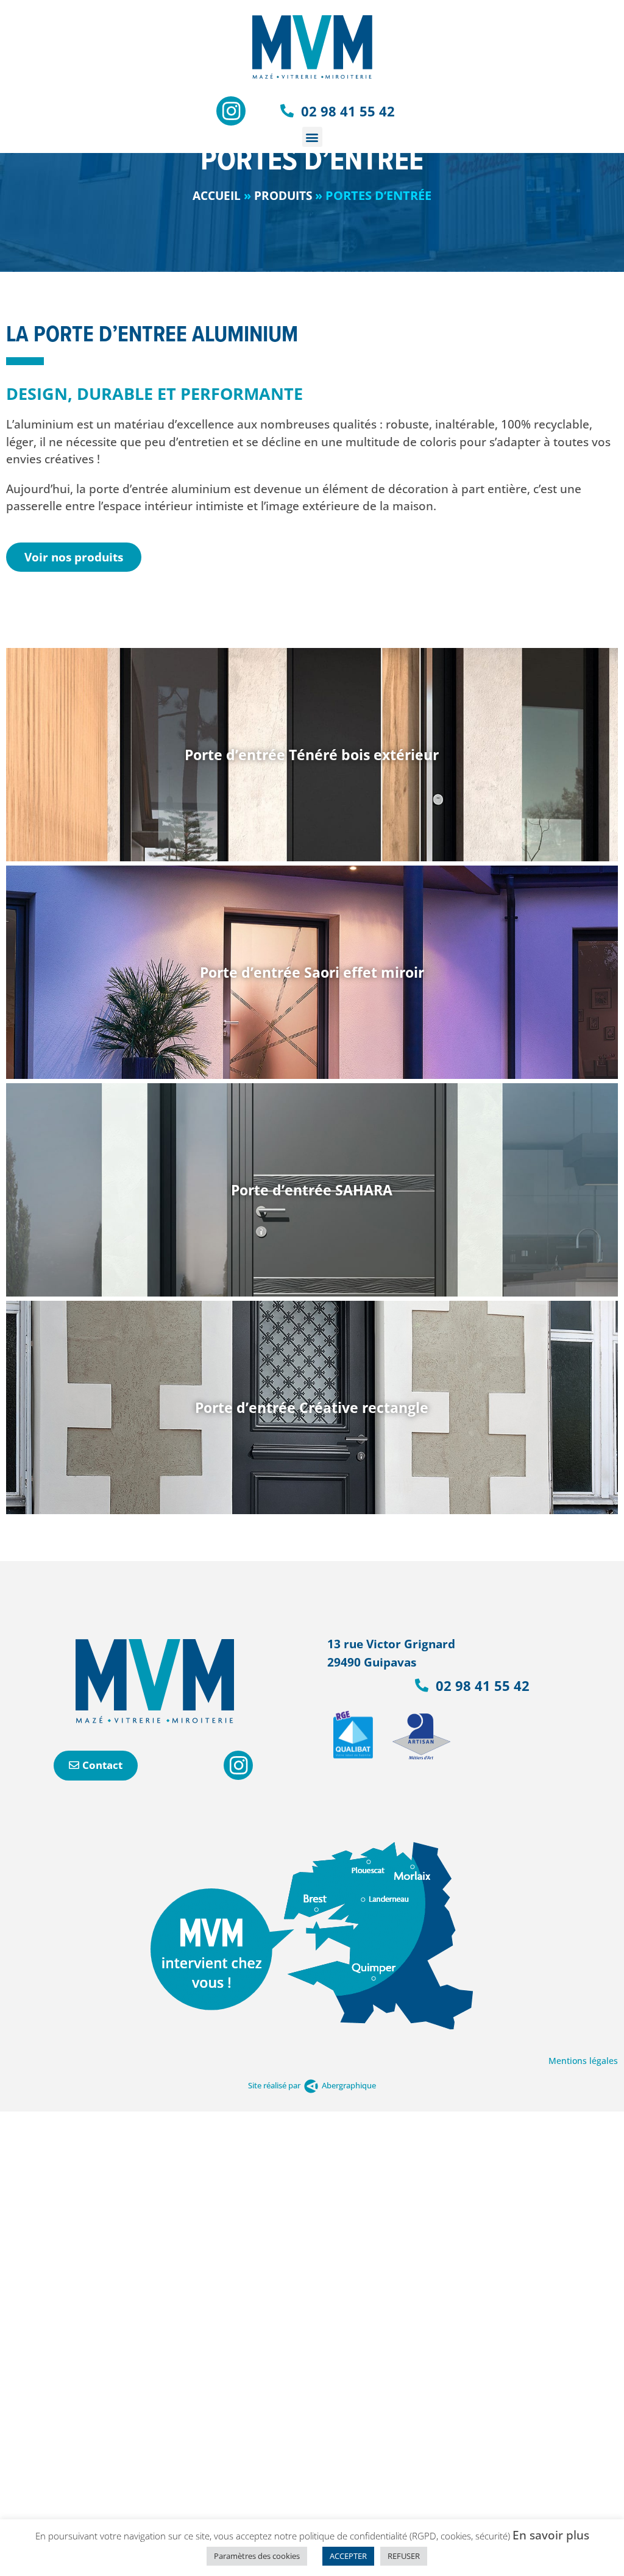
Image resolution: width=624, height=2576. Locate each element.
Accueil (217, 196)
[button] (312, 137)
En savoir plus (551, 2535)
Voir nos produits (74, 557)
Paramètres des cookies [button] (257, 2556)
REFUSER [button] (404, 2556)
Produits (283, 196)
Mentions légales (583, 2061)
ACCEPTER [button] (348, 2556)
